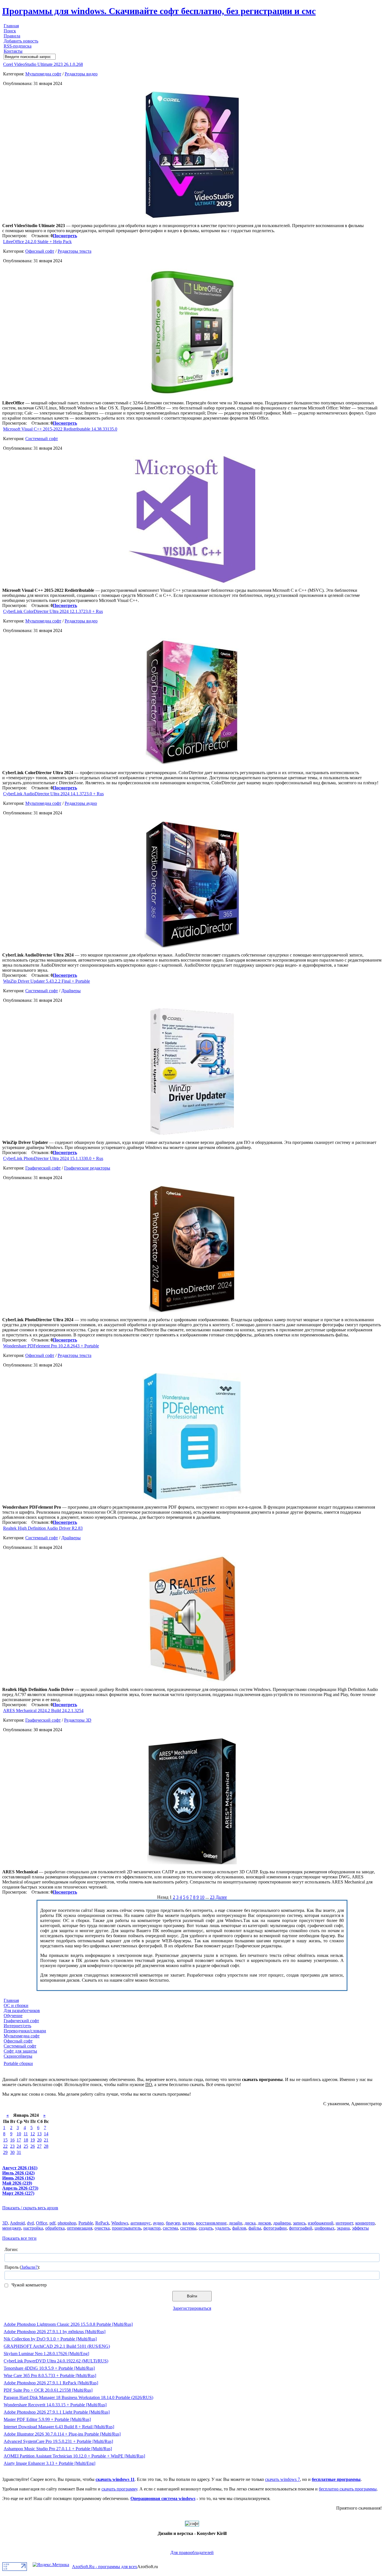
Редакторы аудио (81, 803)
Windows (120, 2223)
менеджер (12, 2228)
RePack (102, 2223)
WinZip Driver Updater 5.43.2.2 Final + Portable (47, 981)
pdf (52, 2223)
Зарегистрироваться (192, 2308)
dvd (30, 2223)
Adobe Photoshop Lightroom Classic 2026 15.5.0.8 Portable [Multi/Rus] (68, 2324)
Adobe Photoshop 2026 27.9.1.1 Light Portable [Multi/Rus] (57, 2412)
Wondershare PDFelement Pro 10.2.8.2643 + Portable (51, 1346)
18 (26, 2140)
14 (46, 2134)
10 (202, 1897)
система (170, 2228)
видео (188, 2223)
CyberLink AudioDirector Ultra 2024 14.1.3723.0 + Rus (53, 794)
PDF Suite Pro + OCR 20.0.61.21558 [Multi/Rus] (48, 2390)
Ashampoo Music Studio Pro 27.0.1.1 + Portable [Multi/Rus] (58, 2449)
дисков (264, 2223)
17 (19, 2140)
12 (33, 2134)
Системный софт (42, 439)
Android (17, 2223)
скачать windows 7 (283, 2479)
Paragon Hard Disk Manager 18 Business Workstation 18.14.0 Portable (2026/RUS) (78, 2397)
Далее (221, 1897)
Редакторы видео (81, 74)
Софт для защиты (20, 2051)
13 (39, 2134)
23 (212, 1897)
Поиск (10, 31)
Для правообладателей (192, 2553)
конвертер (365, 2223)
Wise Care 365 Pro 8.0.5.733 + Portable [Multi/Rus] (50, 2375)
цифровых (325, 2228)
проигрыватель (127, 2228)
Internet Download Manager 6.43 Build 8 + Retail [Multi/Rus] (59, 2427)
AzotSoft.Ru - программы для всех (105, 2567)
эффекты (360, 2228)
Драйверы (71, 991)
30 (12, 2152)
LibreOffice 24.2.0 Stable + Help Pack (37, 242)
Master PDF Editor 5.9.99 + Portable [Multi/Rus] (47, 2419)
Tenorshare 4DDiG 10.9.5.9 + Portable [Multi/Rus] (49, 2368)
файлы (255, 2228)
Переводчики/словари (25, 2031)
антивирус (141, 2223)
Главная (11, 26)
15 (5, 2140)
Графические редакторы (87, 1168)
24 (19, 2146)
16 (12, 2140)
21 (46, 2140)
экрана (343, 2228)
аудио (158, 2223)
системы (188, 2228)
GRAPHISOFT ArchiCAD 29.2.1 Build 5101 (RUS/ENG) (57, 2346)
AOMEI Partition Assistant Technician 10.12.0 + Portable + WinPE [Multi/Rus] (74, 2456)
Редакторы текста (74, 251)
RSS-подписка (18, 46)
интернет (344, 2223)
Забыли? (29, 2267)
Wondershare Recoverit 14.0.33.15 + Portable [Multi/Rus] (55, 2405)
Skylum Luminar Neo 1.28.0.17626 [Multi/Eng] (46, 2354)
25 (26, 2146)
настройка (33, 2228)
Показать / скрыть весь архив (30, 2208)
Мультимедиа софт (43, 74)
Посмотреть (65, 236)
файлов (239, 2228)
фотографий (301, 2228)
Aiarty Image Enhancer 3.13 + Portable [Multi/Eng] (49, 2463)
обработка (55, 2228)
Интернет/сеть (17, 2026)
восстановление (211, 2223)
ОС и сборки (16, 2005)
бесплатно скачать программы (348, 2489)
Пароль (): (22, 2267)
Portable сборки (18, 2063)
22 (5, 2146)
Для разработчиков (22, 2011)
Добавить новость (21, 41)
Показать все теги (19, 2238)
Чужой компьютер (29, 2285)
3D (5, 2223)
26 (33, 2146)
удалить (223, 2228)
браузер (173, 2223)
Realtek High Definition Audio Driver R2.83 (43, 1528)
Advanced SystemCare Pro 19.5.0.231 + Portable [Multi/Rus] (58, 2441)
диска (250, 2223)
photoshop (67, 2223)
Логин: (11, 2249)
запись (299, 2223)
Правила (12, 36)
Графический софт (43, 1168)
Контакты (13, 51)
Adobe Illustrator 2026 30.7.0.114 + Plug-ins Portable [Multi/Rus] (62, 2434)
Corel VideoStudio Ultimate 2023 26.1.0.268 (43, 64)
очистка (102, 2228)
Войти (192, 2296)
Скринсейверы (18, 2056)
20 (39, 2140)
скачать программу (119, 2489)
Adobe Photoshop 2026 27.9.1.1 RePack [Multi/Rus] (51, 2383)
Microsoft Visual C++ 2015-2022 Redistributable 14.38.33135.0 (60, 429)
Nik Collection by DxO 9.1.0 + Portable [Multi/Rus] (50, 2339)
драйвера (282, 2223)
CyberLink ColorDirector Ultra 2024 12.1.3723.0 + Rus (53, 611)
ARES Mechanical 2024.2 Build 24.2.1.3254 (43, 1711)
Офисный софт (40, 251)
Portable (86, 2223)
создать (206, 2228)
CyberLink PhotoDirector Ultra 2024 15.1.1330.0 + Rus (53, 1158)
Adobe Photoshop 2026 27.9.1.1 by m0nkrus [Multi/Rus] (55, 2332)
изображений (321, 2223)
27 (39, 2146)
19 (33, 2140)
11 (26, 2134)
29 (5, 2152)
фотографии (275, 2228)
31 (19, 2152)
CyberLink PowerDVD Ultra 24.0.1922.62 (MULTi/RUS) (56, 2361)
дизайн (236, 2223)
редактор (152, 2228)
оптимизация (80, 2228)
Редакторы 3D (78, 1720)
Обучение (13, 2016)
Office (42, 2223)
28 (46, 2146)
